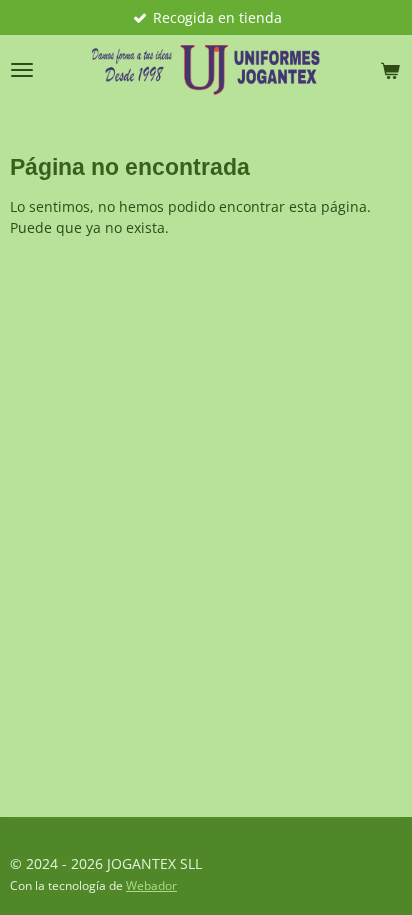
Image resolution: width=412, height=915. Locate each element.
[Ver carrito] (390, 70)
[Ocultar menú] (22, 70)
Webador (151, 885)
